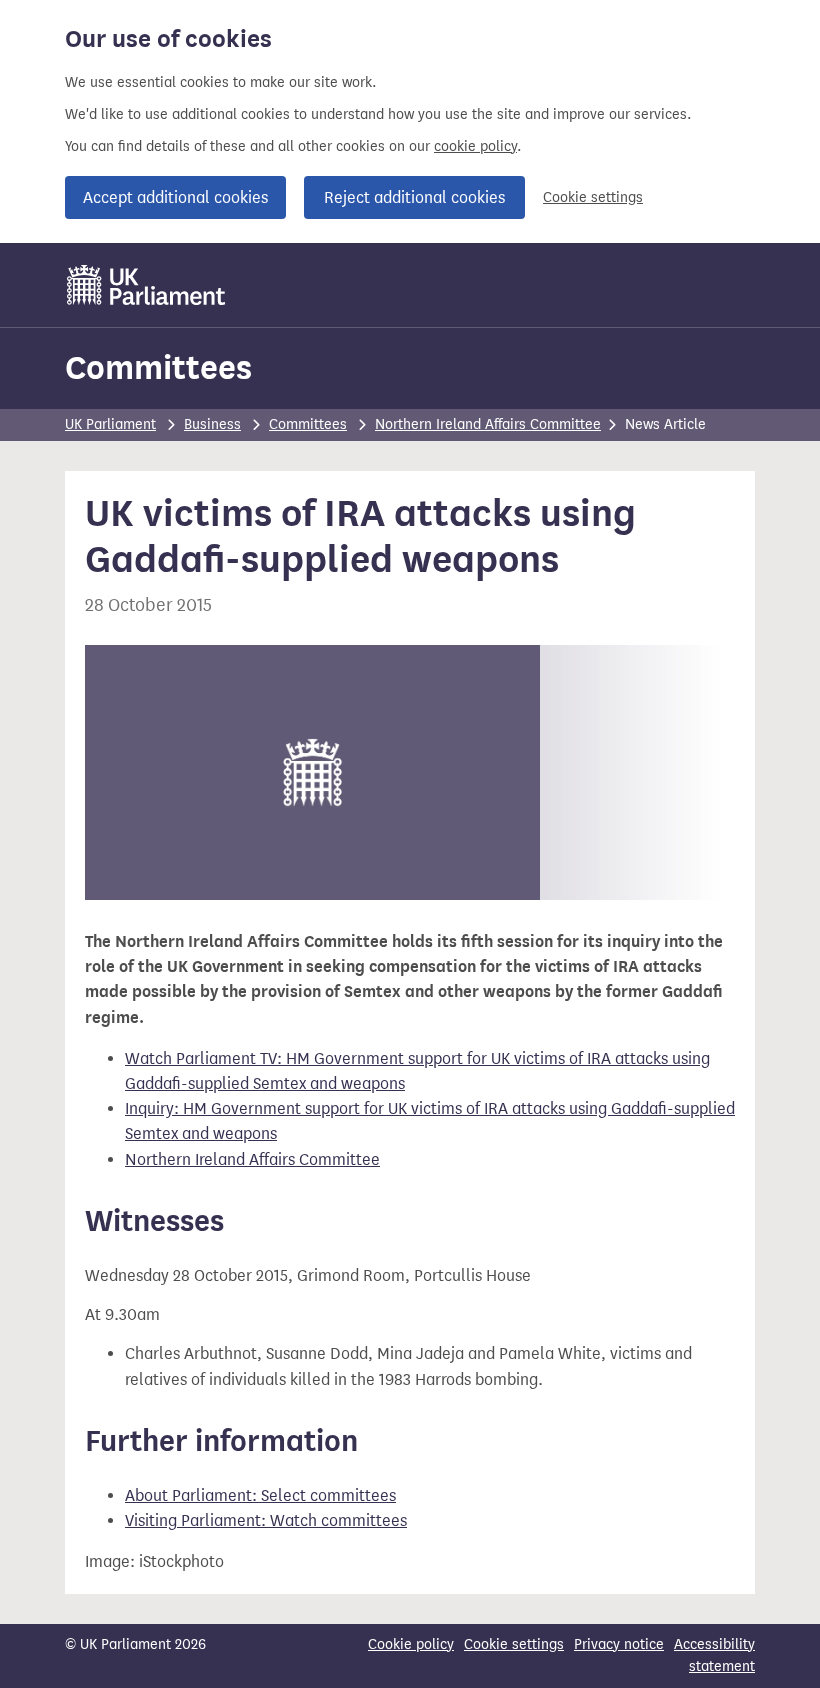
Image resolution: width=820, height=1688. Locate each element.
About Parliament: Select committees (260, 1495)
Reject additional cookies (414, 197)
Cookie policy (411, 1644)
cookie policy (475, 146)
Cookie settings (593, 197)
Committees (158, 367)
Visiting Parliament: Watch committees (266, 1520)
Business (212, 424)
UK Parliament (110, 424)
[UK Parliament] (146, 285)
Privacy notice (619, 1644)
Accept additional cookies (175, 197)
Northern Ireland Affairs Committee (488, 424)
